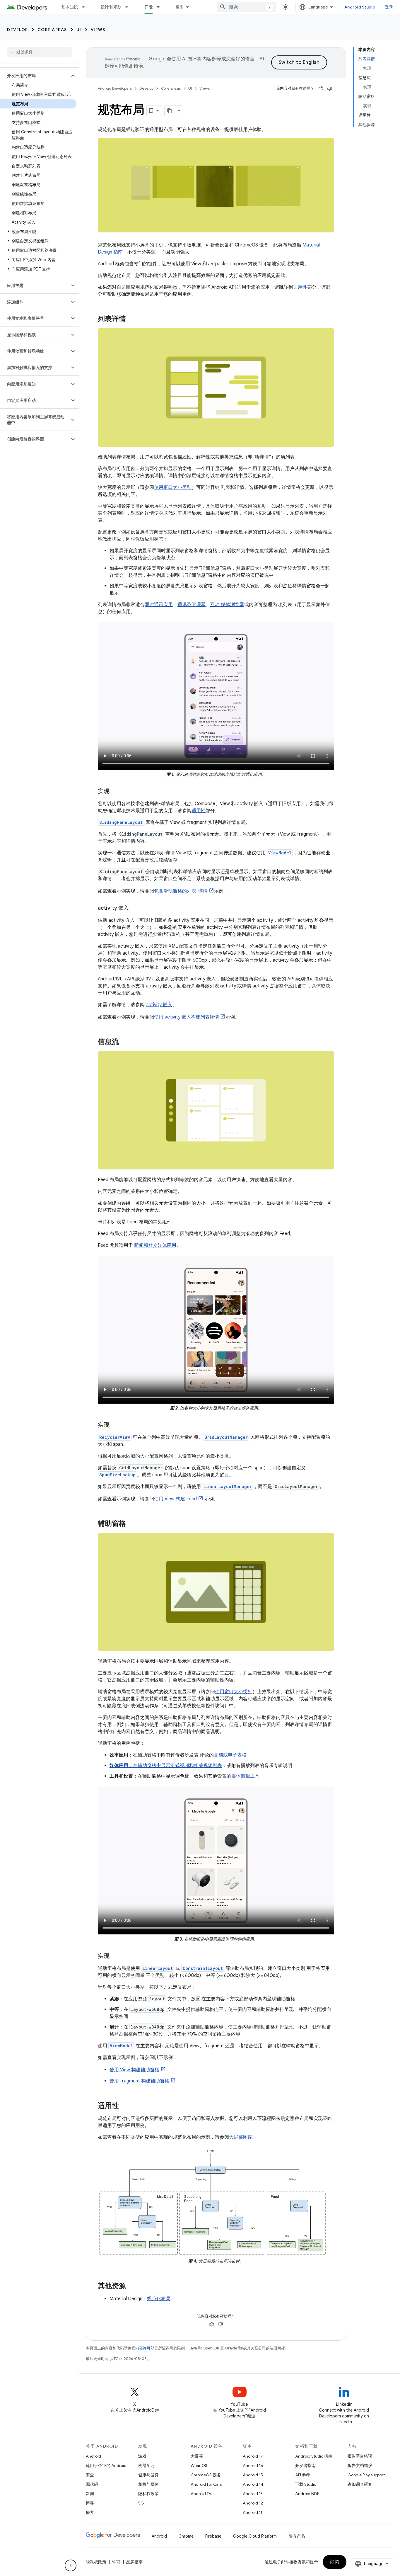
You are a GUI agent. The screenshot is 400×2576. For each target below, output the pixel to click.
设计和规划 (111, 7)
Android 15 (253, 2475)
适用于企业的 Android (106, 2466)
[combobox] (246, 7)
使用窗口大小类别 (173, 487)
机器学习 (146, 2466)
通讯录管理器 (192, 605)
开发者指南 (305, 2466)
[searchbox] (39, 52)
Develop (18, 30)
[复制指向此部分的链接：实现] (115, 792)
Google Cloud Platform (255, 2536)
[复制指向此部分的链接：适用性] (125, 2106)
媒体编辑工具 (245, 1776)
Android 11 (253, 2512)
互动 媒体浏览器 (227, 605)
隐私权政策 (148, 2494)
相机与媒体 (148, 2484)
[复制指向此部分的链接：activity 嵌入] (135, 909)
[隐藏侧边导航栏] (71, 2565)
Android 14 (253, 2484)
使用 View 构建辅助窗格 (134, 2070)
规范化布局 (159, 2299)
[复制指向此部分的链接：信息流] (125, 1042)
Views (98, 30)
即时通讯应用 (159, 605)
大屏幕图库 (241, 2137)
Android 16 (253, 2466)
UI (79, 30)
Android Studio (360, 7)
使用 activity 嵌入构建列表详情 (187, 1017)
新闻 (90, 2494)
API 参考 (303, 2475)
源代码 (92, 2484)
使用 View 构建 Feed (175, 1499)
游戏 (142, 2456)
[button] (35, 76)
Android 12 (253, 2503)
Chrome (186, 2536)
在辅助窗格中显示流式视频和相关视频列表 (177, 1766)
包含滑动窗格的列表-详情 (181, 891)
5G (141, 2503)
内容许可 (143, 2348)
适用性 (300, 287)
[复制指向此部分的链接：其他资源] (132, 2286)
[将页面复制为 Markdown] (170, 111)
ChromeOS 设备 (206, 2475)
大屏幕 (197, 2456)
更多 (180, 7)
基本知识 (70, 7)
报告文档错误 (360, 2466)
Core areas (52, 30)
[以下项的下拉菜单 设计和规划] (129, 7)
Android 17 (253, 2456)
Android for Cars (206, 2484)
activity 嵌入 (159, 1005)
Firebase (213, 2536)
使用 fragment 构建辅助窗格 (139, 2081)
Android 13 (253, 2494)
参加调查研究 (360, 2484)
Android (93, 2456)
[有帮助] (321, 89)
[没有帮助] (330, 89)
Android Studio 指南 (314, 2456)
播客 (90, 2512)
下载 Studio (306, 2484)
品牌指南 (134, 2562)
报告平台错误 (360, 2456)
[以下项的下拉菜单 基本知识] (86, 7)
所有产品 (297, 2536)
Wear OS (199, 2466)
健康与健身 (148, 2475)
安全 (90, 2475)
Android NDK (307, 2494)
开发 (149, 7)
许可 (116, 2562)
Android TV (201, 2494)
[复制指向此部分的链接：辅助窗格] (132, 1524)
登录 (389, 7)
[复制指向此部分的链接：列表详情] (132, 319)
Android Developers (115, 88)
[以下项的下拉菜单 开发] (161, 7)
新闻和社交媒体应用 (155, 1245)
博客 (90, 2503)
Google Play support (366, 2475)
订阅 (335, 2562)
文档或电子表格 (230, 1755)
